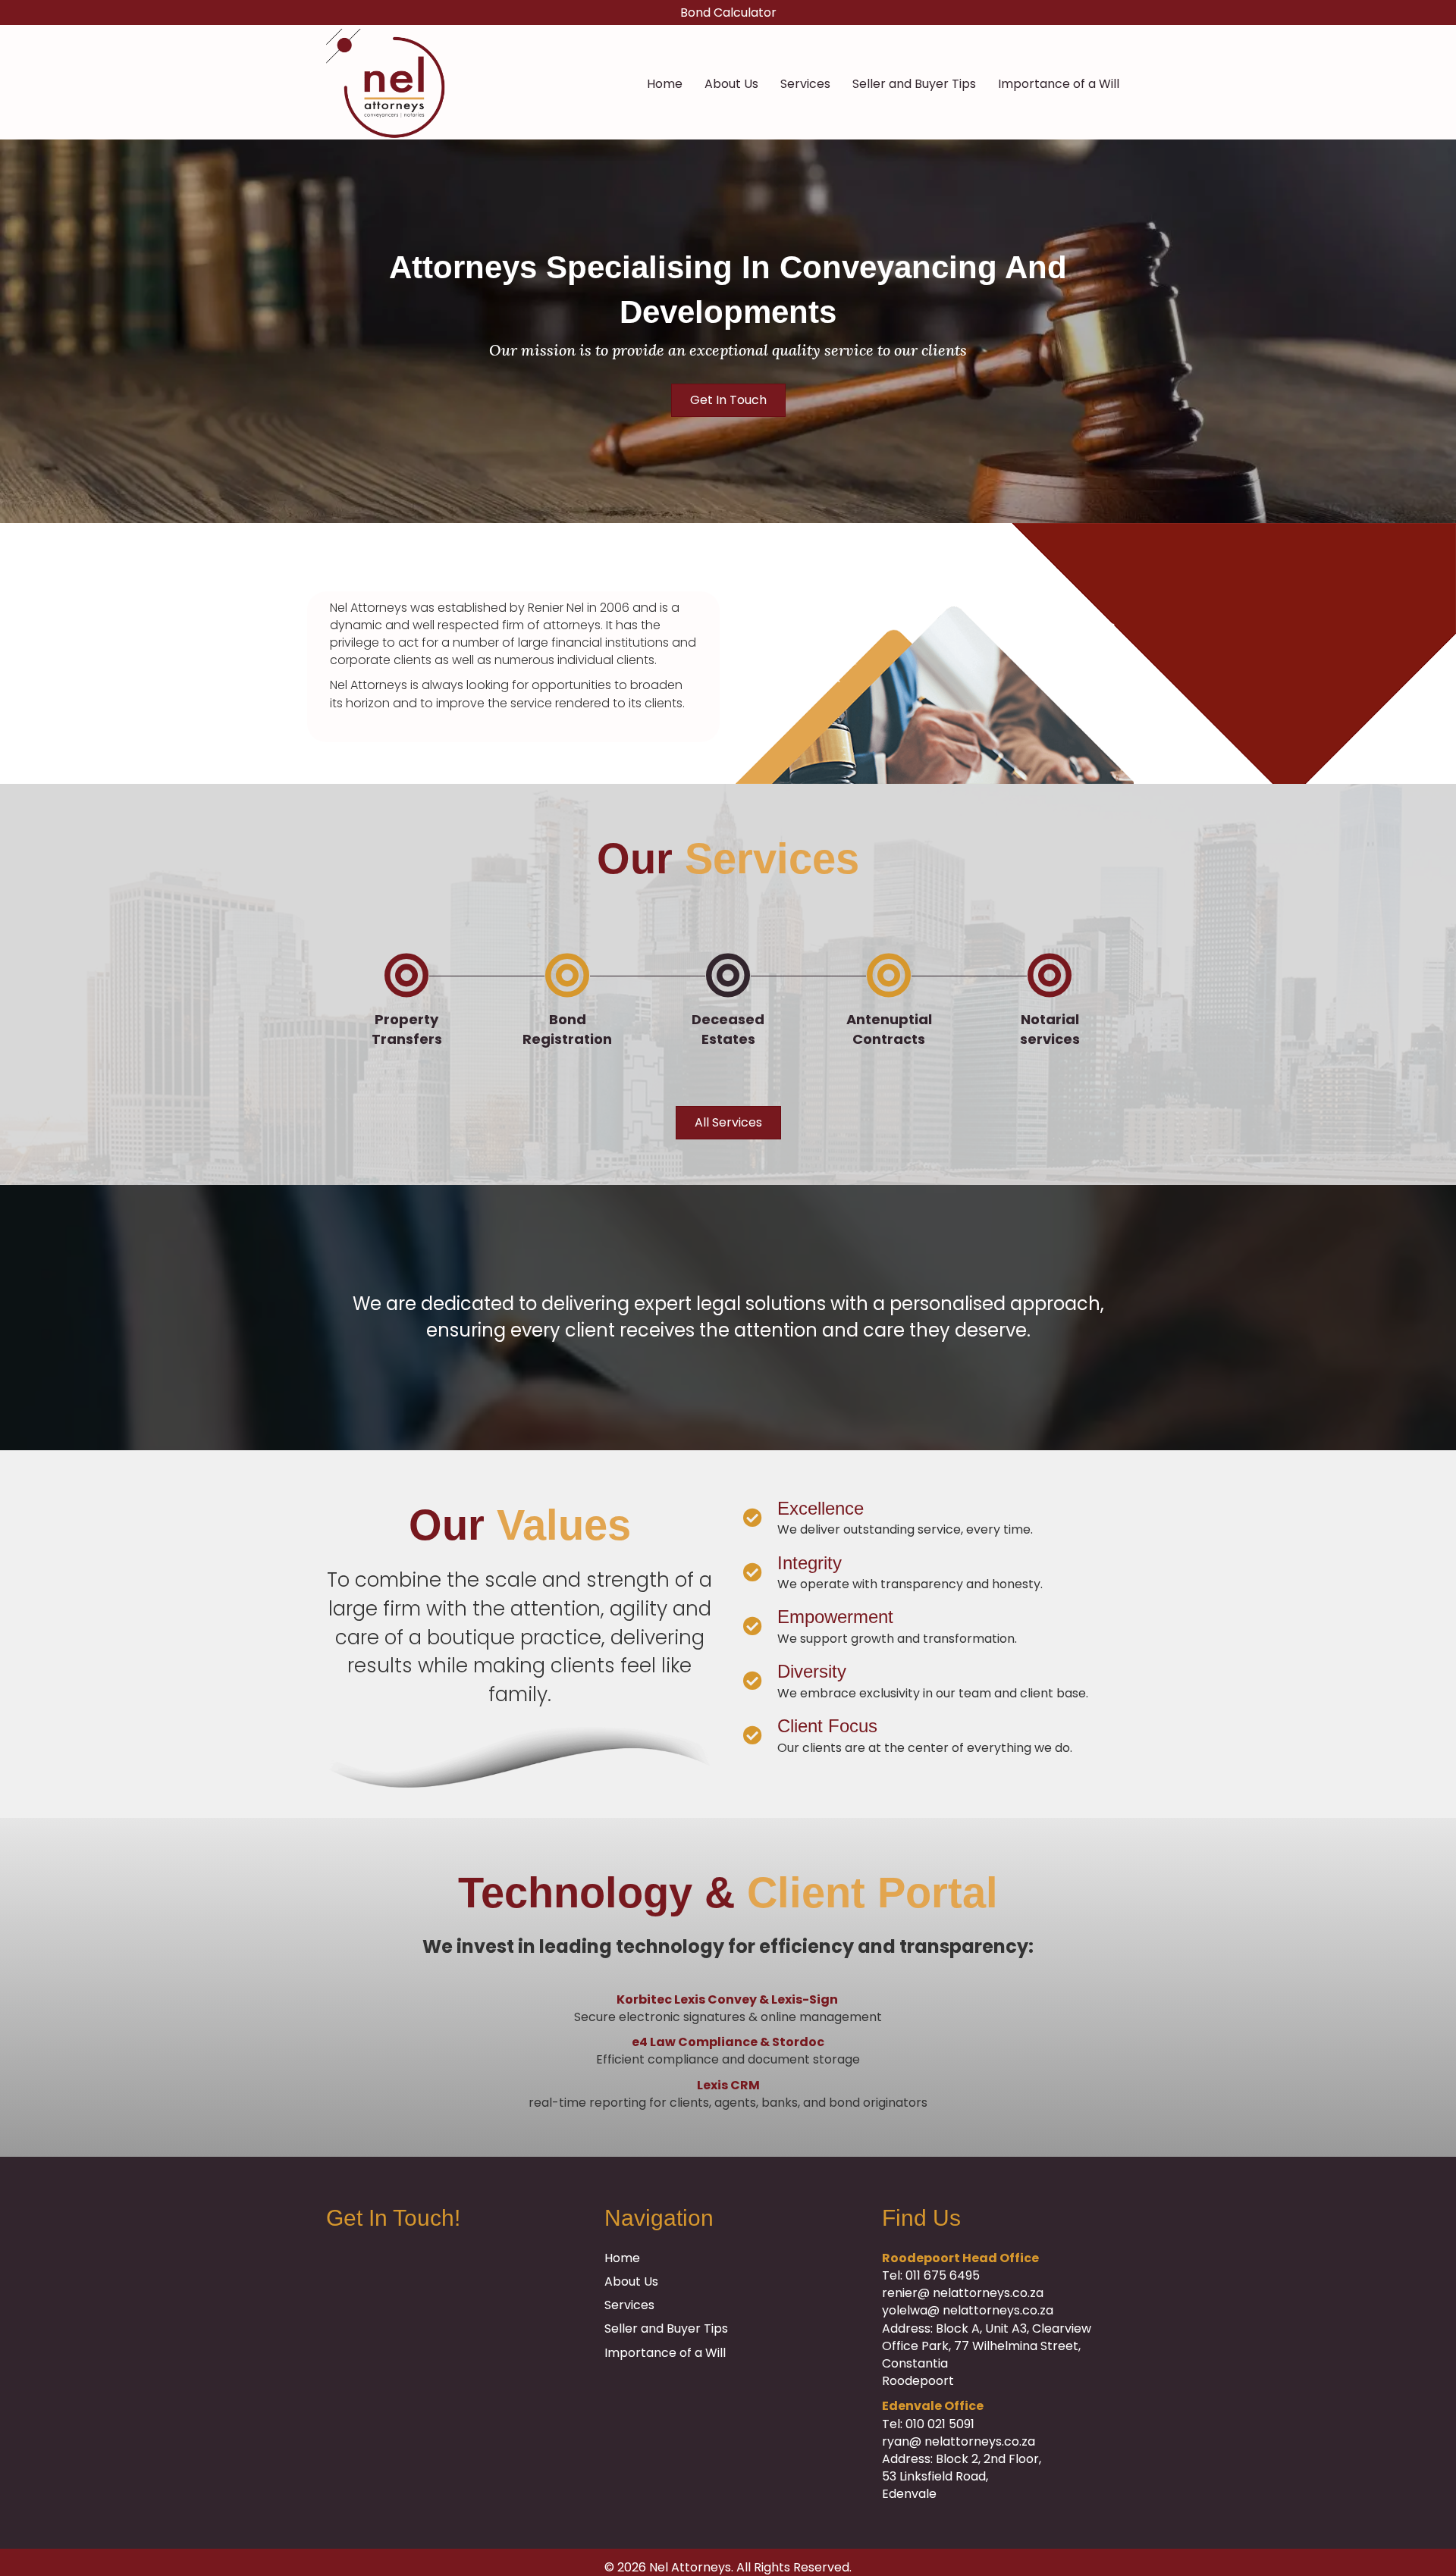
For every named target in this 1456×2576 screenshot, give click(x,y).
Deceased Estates (728, 1029)
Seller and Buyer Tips (914, 84)
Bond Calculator (728, 13)
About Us (731, 84)
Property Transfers (407, 1029)
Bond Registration (567, 1029)
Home (665, 84)
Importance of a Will (1059, 84)
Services (805, 84)
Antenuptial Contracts (889, 1029)
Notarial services (1050, 1029)
